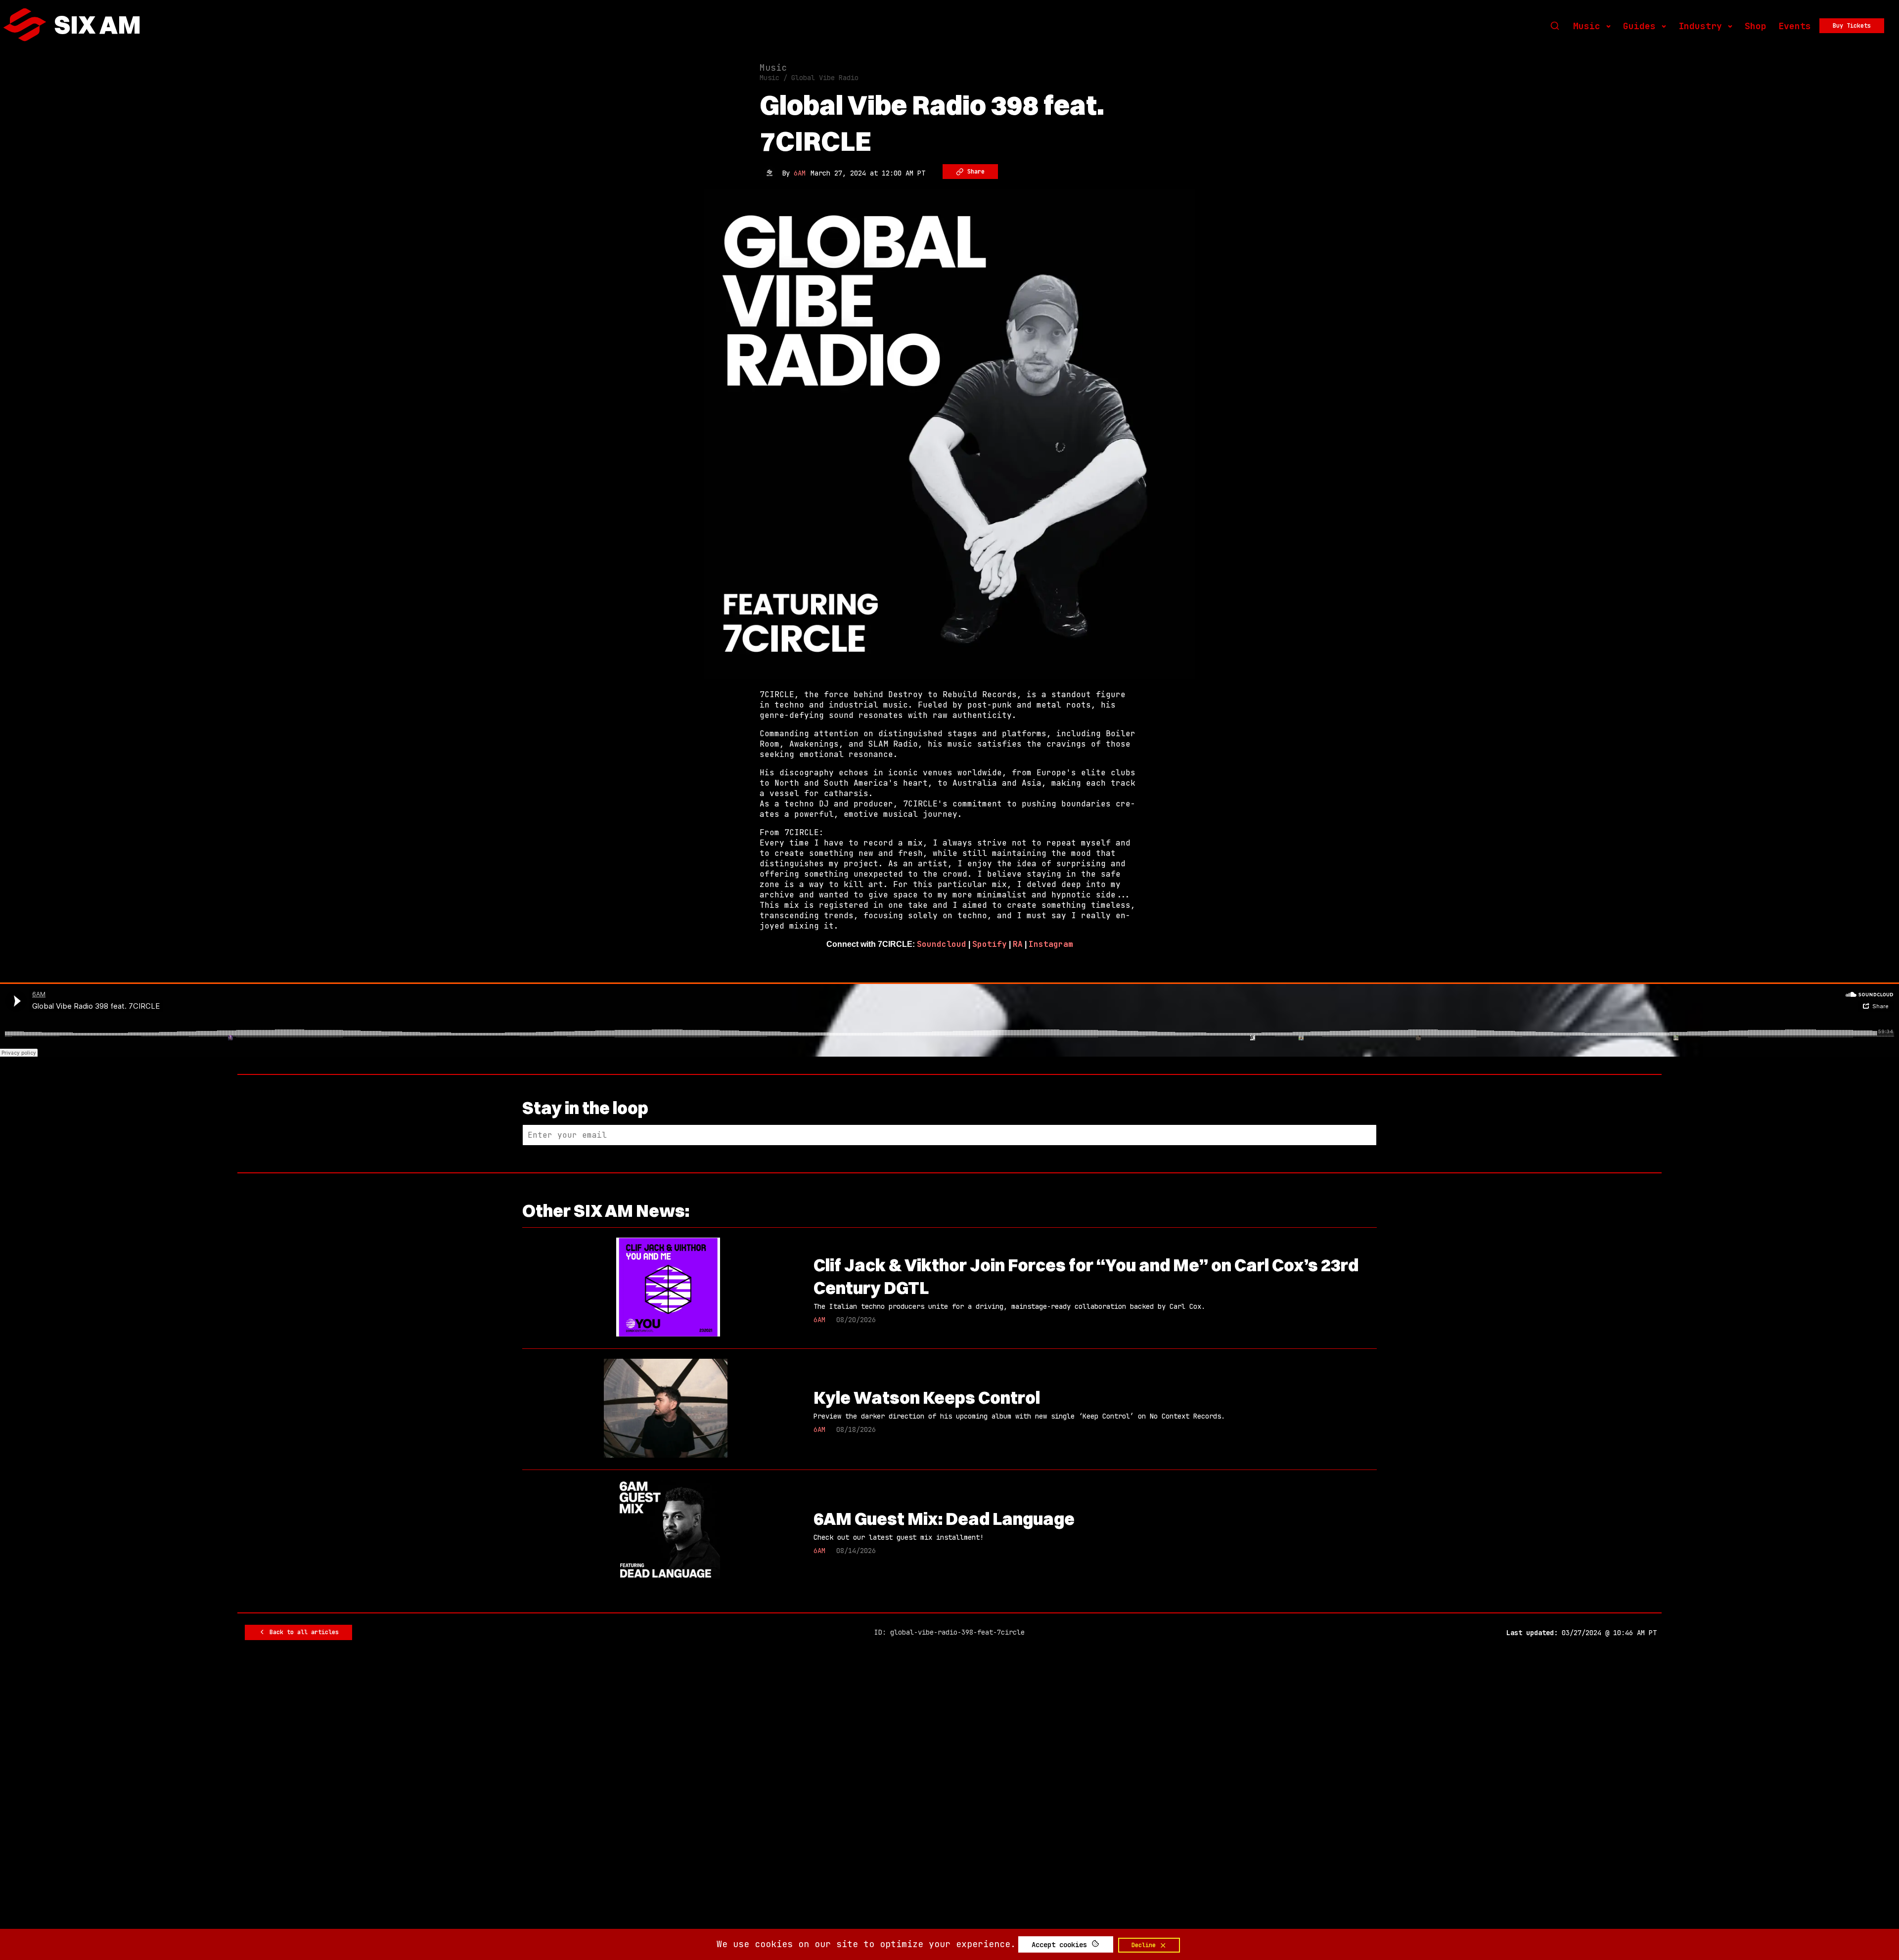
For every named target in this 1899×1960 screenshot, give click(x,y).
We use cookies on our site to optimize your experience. (866, 1944)
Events (1795, 26)
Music (1587, 26)
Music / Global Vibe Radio (809, 78)
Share (974, 172)
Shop (1756, 26)
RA (1018, 944)
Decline (1145, 1945)
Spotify (990, 944)
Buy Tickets (1852, 26)
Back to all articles (302, 1632)
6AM (800, 173)
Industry (1700, 26)
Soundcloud (942, 944)
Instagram (1051, 944)
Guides (1639, 26)
